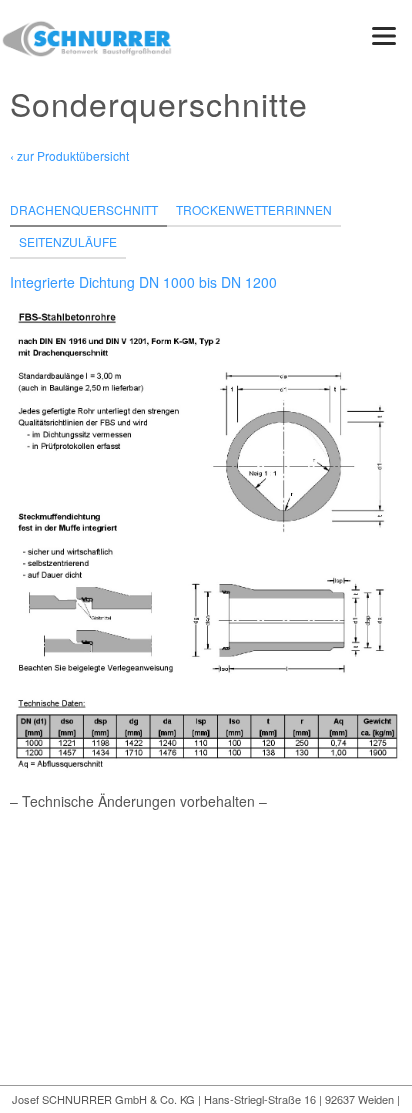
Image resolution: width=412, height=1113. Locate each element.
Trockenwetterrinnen (254, 209)
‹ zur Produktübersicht (69, 155)
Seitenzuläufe (68, 241)
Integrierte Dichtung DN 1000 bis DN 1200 (143, 282)
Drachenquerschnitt (84, 209)
